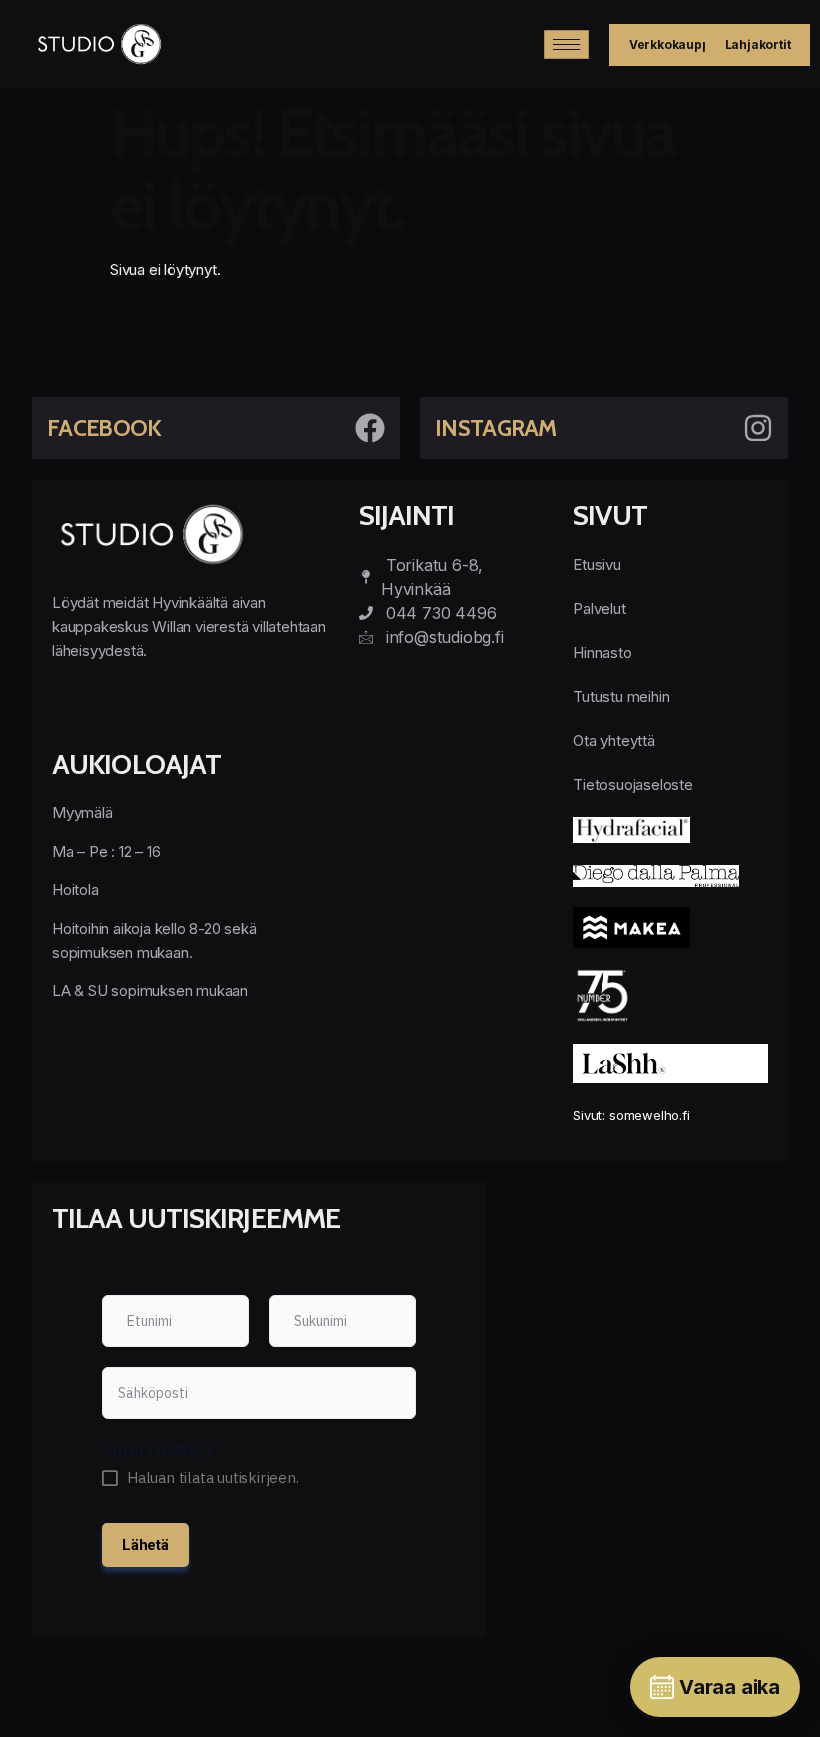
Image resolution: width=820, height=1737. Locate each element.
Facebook (104, 428)
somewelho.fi (649, 1115)
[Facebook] (370, 428)
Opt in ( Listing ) (156, 1449)
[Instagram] (758, 428)
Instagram (496, 428)
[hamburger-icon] (566, 44)
